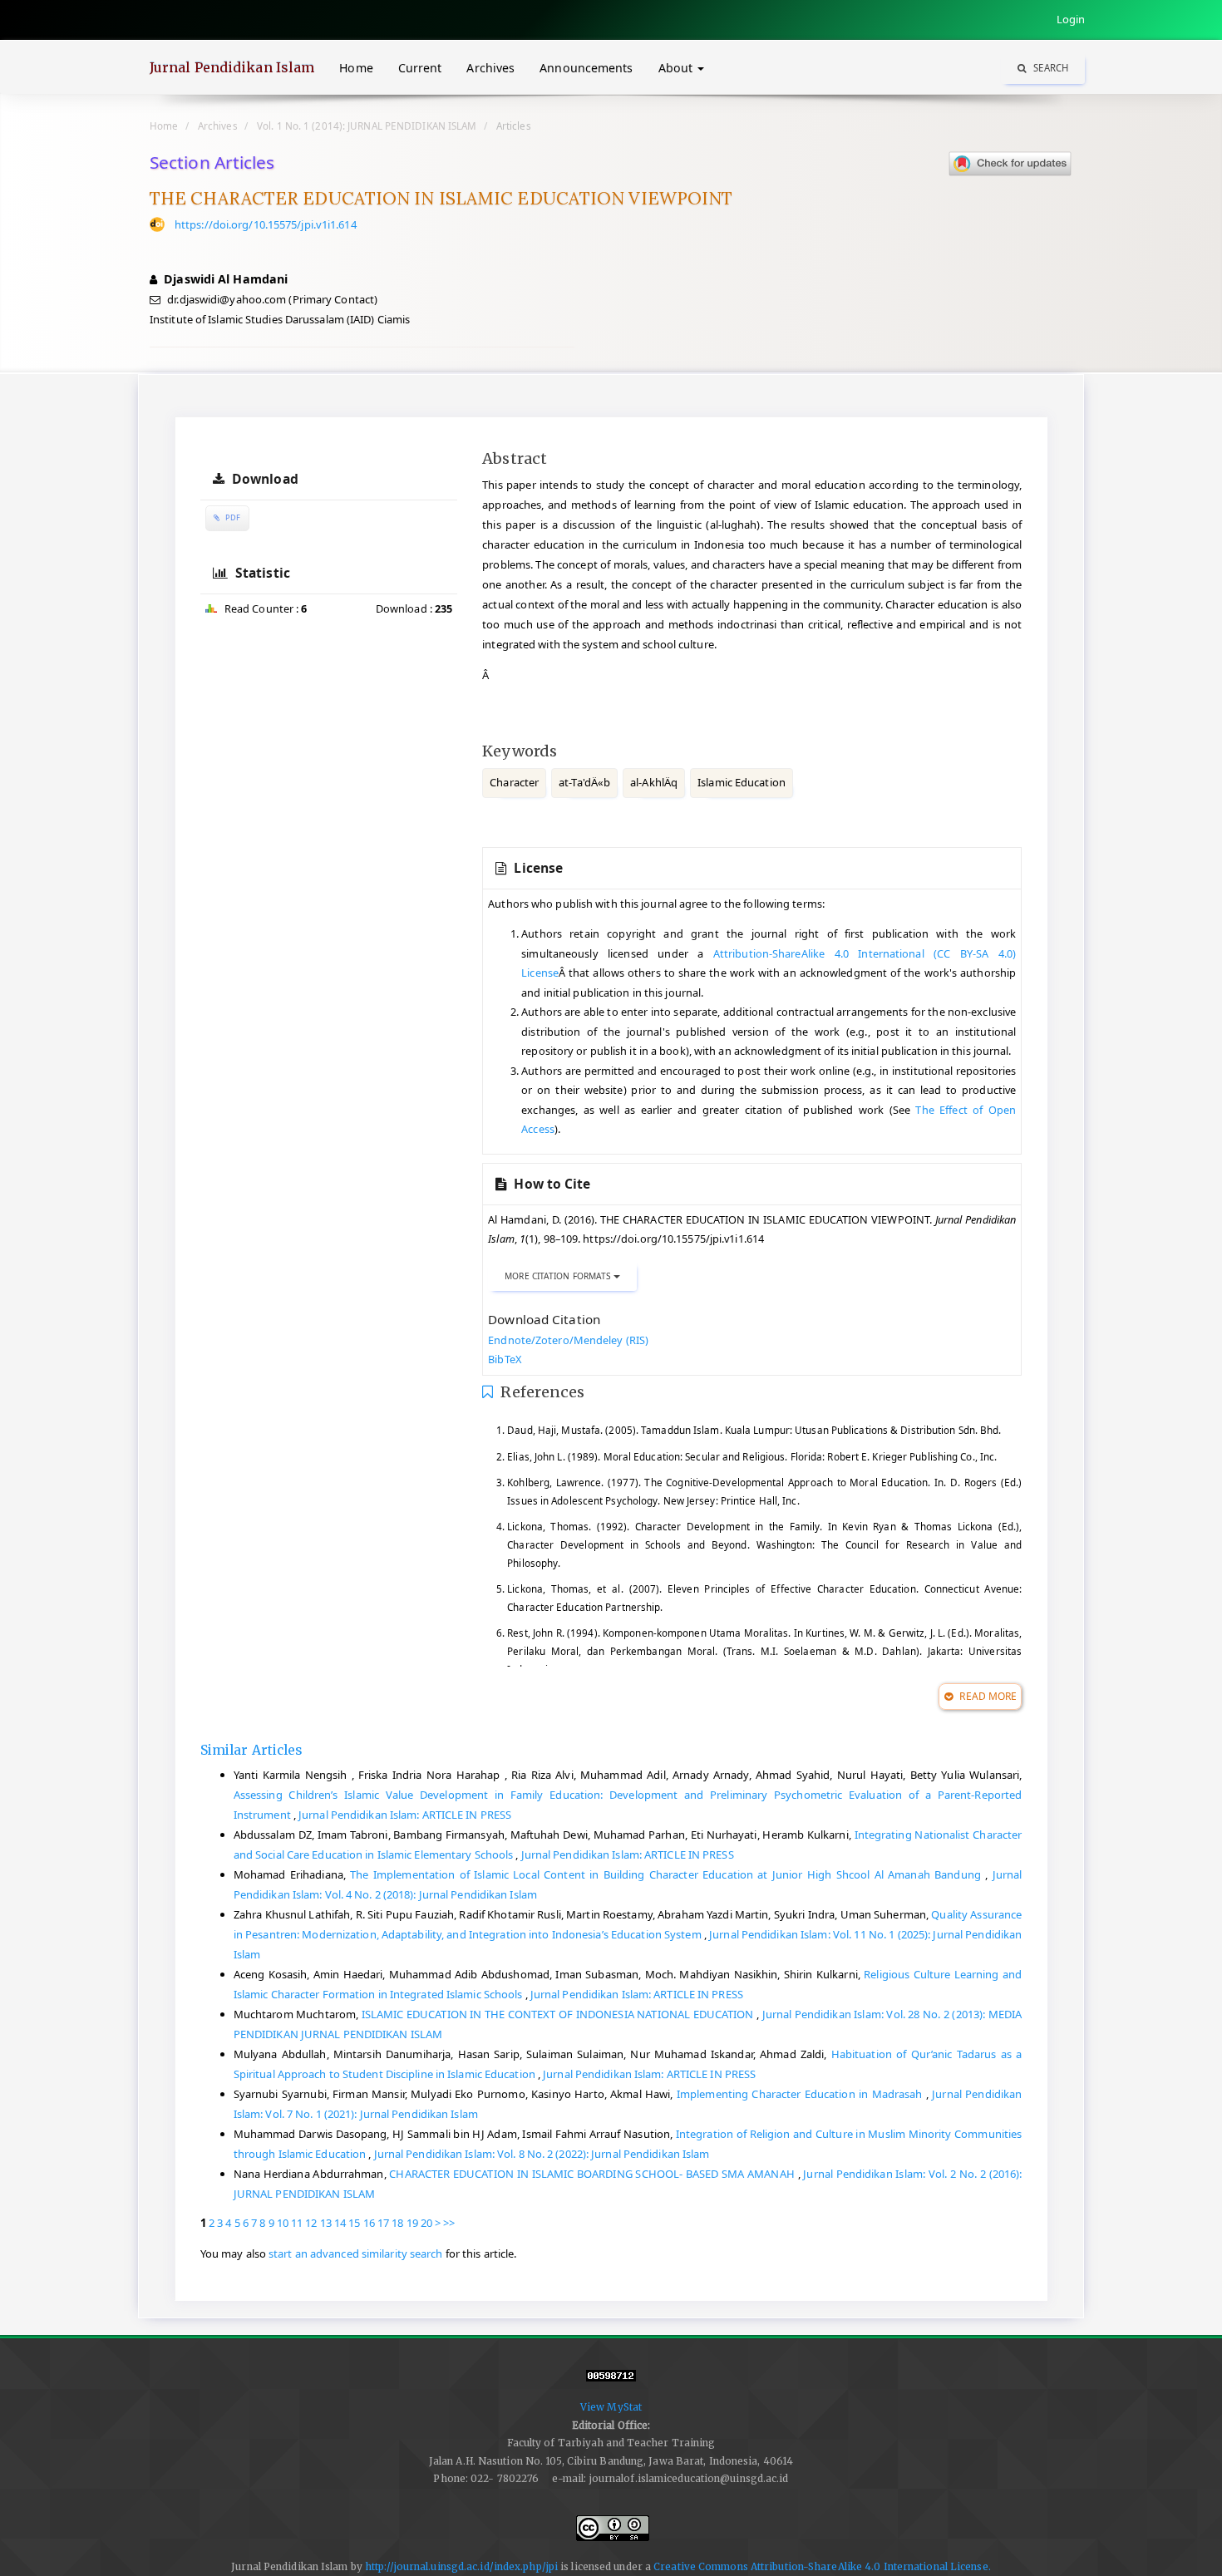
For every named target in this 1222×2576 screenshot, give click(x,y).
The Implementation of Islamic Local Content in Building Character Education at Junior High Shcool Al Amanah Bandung (668, 1874)
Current (420, 68)
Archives (490, 68)
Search (1050, 68)
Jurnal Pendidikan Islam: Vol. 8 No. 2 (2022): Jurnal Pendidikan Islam (542, 2154)
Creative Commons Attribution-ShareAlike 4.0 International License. (822, 2566)
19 (412, 2223)
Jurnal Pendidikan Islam (232, 67)
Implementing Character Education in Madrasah (801, 2094)
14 (340, 2223)
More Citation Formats (559, 1276)
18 (397, 2223)
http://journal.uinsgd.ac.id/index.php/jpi (461, 2566)
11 (297, 2223)
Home (356, 68)
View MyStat (611, 2407)
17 (383, 2223)
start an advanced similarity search (356, 2253)
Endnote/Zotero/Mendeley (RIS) (568, 1340)
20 (426, 2223)
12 (311, 2223)
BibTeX (505, 1359)
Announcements (586, 68)
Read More (987, 1696)
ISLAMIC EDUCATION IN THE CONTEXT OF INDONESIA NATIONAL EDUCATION (559, 2014)
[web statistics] (611, 2383)
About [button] (678, 68)
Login (1071, 19)
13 (326, 2223)
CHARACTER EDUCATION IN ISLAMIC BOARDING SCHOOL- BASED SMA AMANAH (593, 2174)
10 (283, 2223)
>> (449, 2223)
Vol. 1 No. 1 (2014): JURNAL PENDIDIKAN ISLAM (367, 126)
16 (369, 2223)
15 (354, 2223)
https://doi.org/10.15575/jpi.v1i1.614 (266, 224)
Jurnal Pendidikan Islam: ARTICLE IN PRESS (405, 1815)
